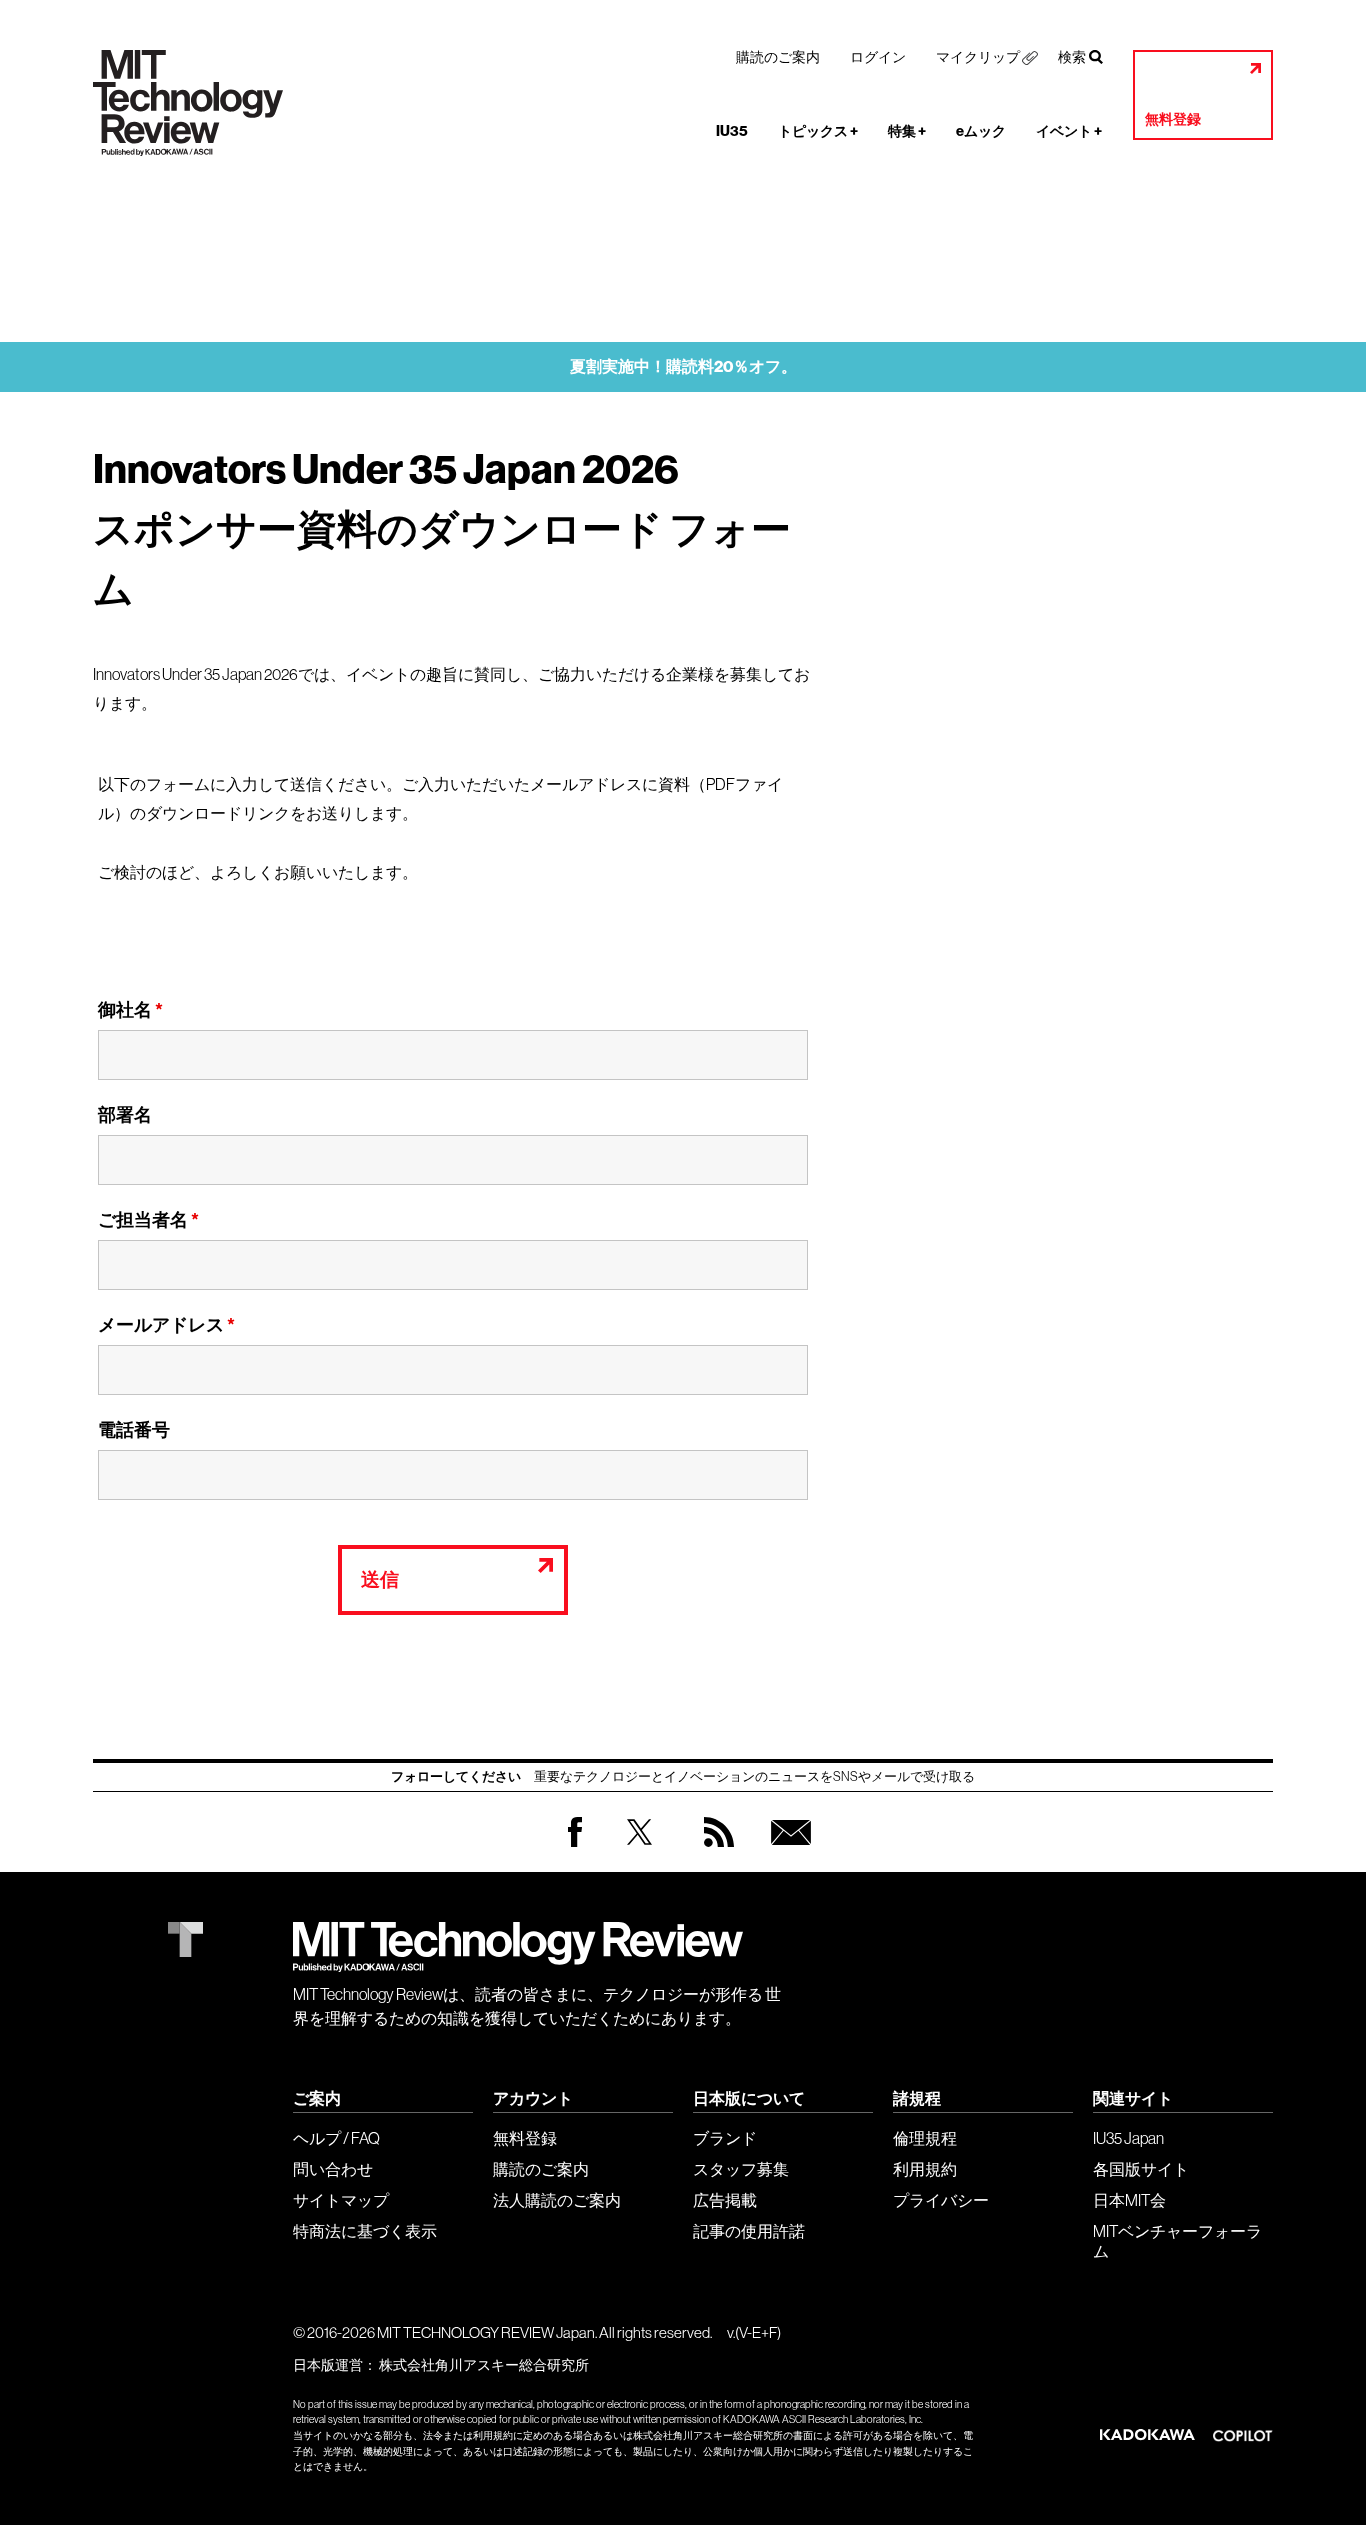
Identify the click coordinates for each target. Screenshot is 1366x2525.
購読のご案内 (778, 57)
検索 (1072, 57)
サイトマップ (341, 2200)
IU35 (732, 131)
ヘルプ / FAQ (336, 2138)
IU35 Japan (1128, 2138)
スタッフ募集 (741, 2169)
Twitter (639, 1851)
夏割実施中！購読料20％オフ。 (683, 366)
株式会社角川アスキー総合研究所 (484, 2365)
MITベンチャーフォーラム (1177, 2241)
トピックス (818, 131)
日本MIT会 (1129, 2200)
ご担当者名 (148, 1220)
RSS (714, 1851)
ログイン (878, 57)
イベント (1069, 131)
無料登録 (1173, 119)
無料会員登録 (787, 1851)
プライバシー (941, 2200)
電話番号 (134, 1430)
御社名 (130, 1010)
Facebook (575, 1846)
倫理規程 (925, 2138)
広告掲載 (725, 2200)
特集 (907, 131)
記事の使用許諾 (749, 2231)
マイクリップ (978, 57)
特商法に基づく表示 (365, 2231)
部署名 (125, 1115)
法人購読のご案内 (557, 2200)
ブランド (725, 2138)
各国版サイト (1141, 2169)
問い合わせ (333, 2169)
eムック (981, 131)
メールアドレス (166, 1325)
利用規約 (925, 2169)
